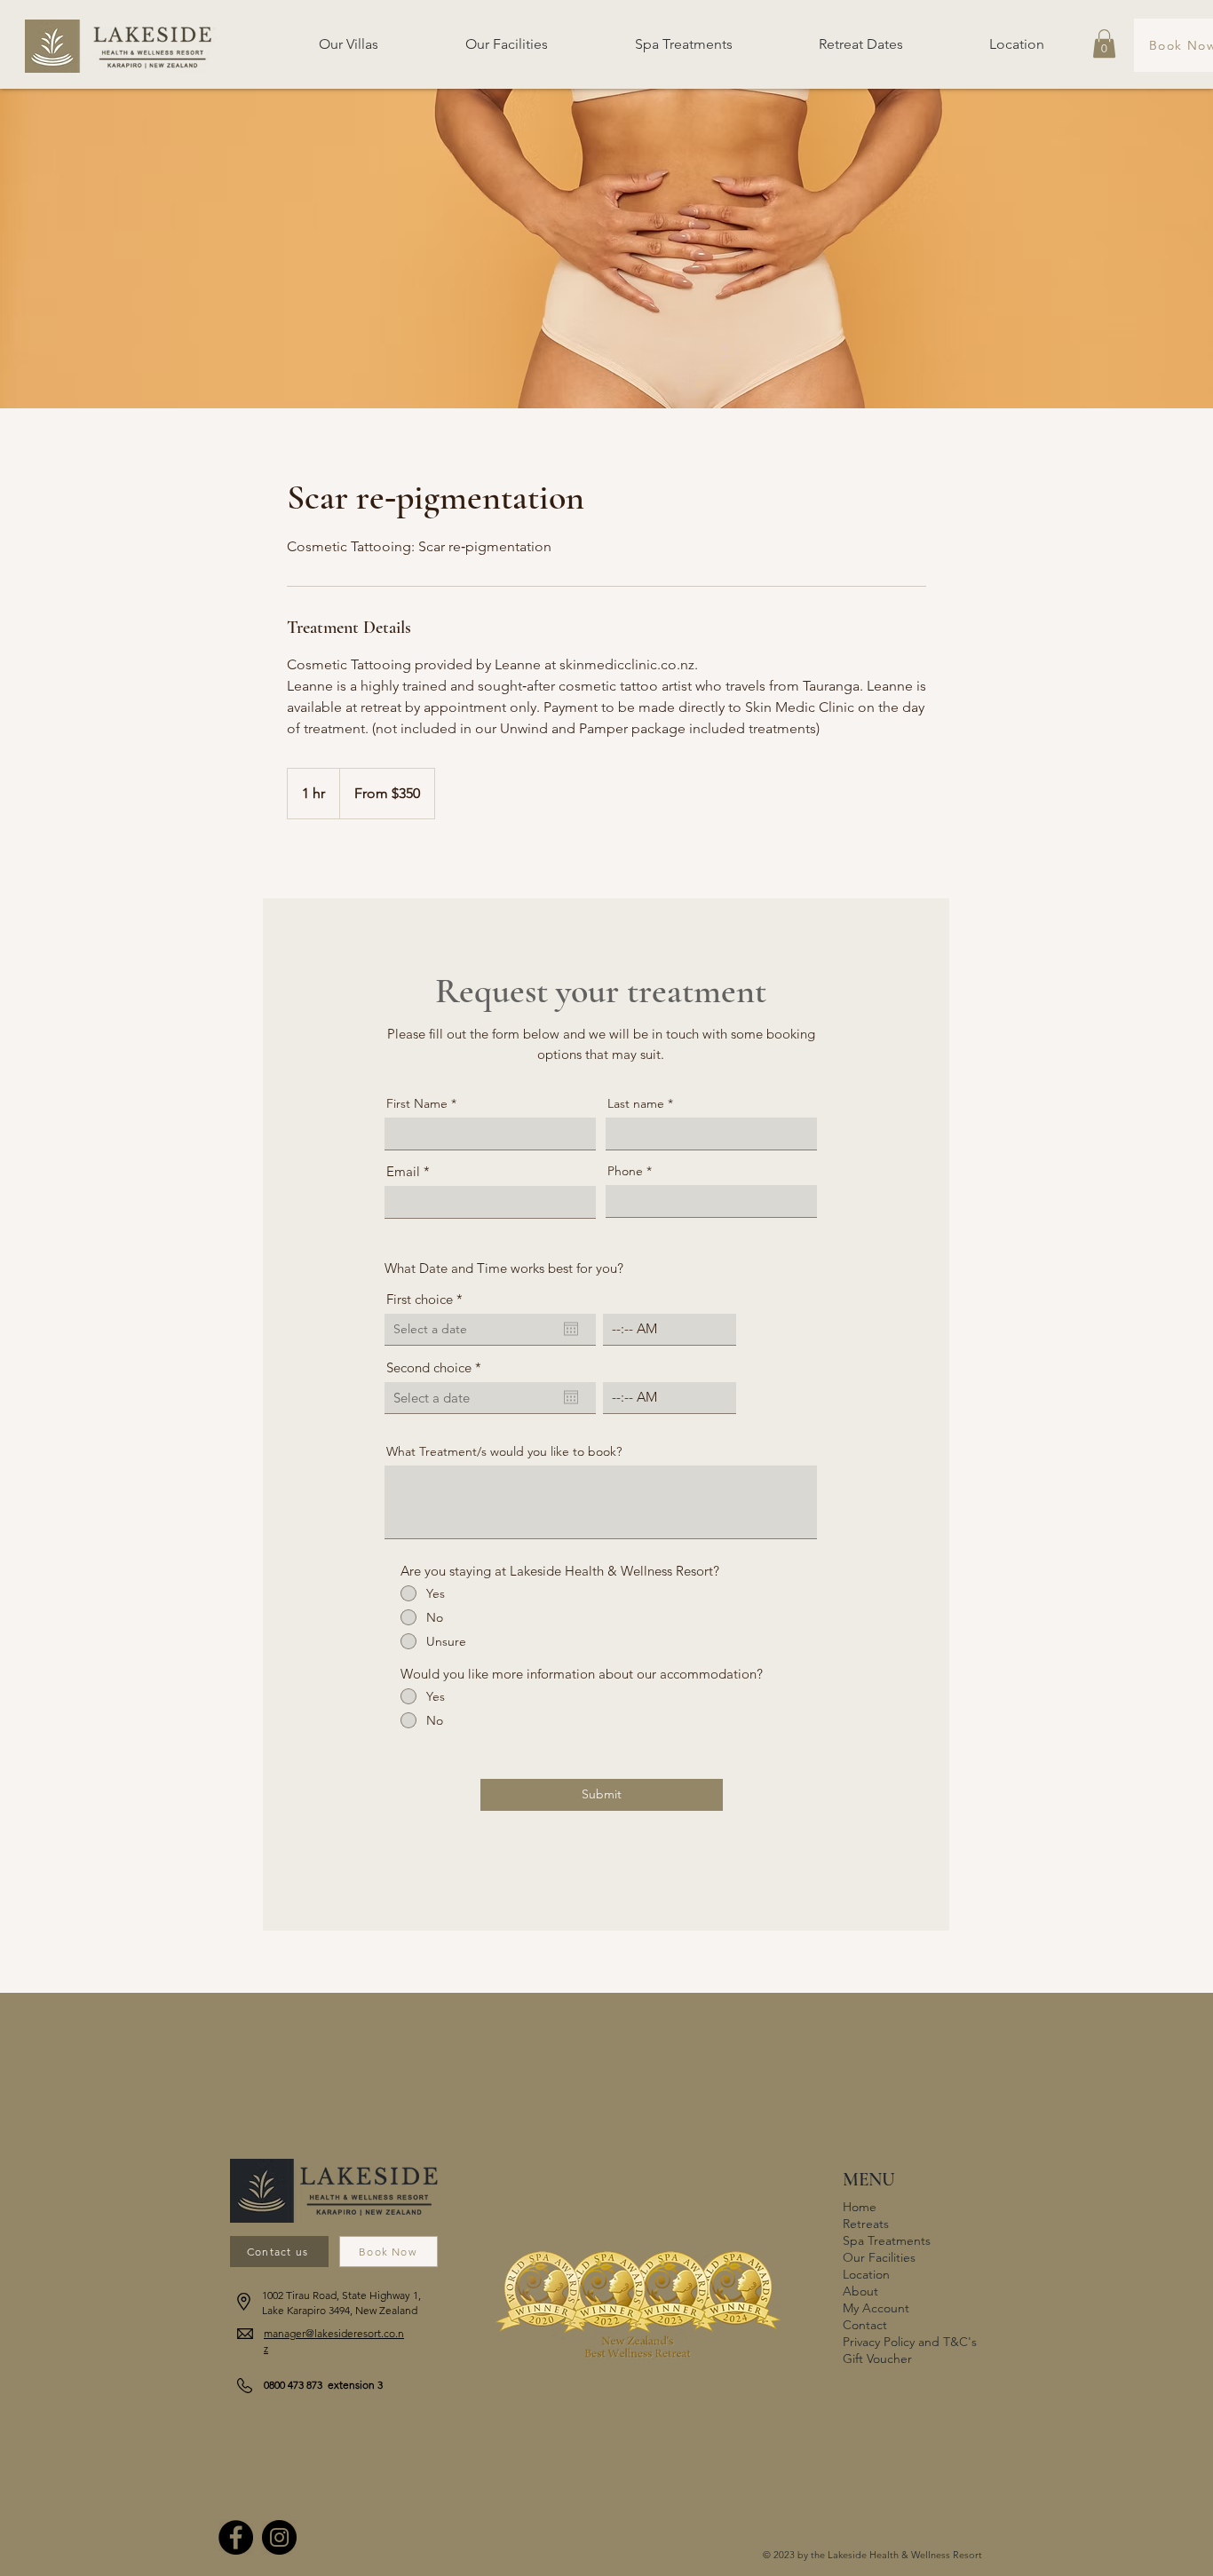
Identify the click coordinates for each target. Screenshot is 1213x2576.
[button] (1104, 43)
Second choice (437, 1367)
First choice (428, 1299)
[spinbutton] (670, 1329)
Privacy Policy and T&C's (905, 2342)
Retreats (866, 2224)
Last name (636, 1103)
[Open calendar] (571, 1329)
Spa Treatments (887, 2240)
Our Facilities (879, 2257)
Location (866, 2274)
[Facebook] (236, 2537)
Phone (625, 1171)
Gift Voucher (877, 2359)
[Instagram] (279, 2537)
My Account (876, 2308)
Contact (865, 2325)
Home (860, 2207)
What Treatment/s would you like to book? (504, 1451)
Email (403, 1171)
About (860, 2291)
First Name (417, 1103)
